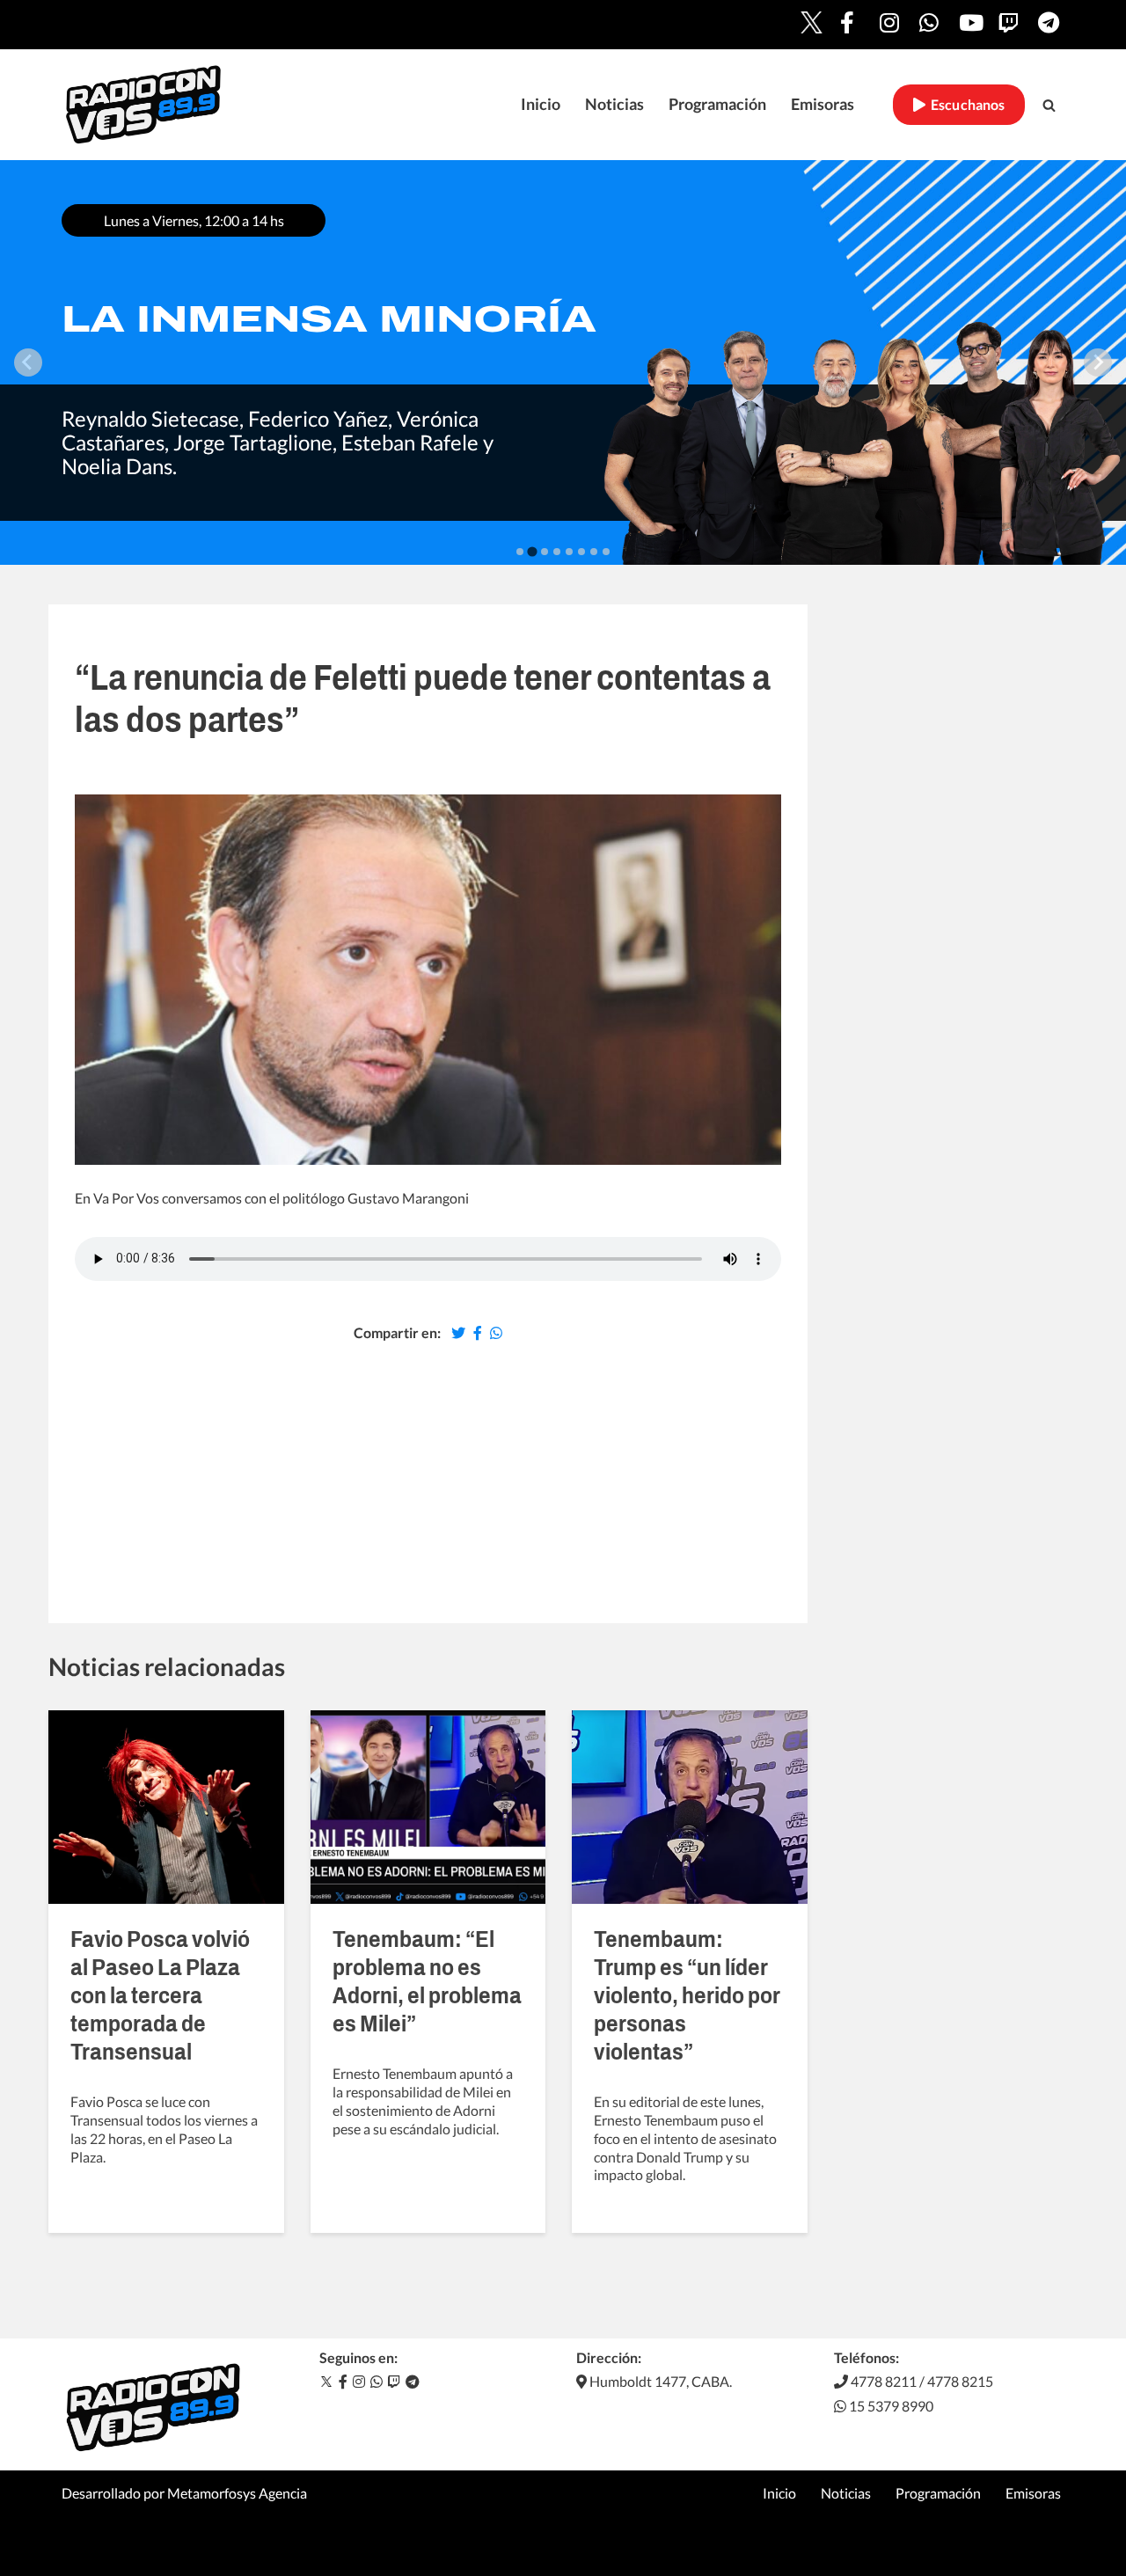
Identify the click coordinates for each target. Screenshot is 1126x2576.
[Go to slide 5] (569, 552)
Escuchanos (965, 105)
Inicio (541, 104)
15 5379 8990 (890, 2406)
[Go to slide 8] (606, 552)
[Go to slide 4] (557, 552)
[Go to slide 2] (532, 551)
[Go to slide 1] (520, 552)
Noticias (614, 104)
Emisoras (823, 104)
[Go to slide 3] (545, 552)
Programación (717, 104)
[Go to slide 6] (581, 552)
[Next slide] (1098, 362)
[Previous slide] (28, 362)
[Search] (1049, 105)
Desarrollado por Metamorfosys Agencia (184, 2493)
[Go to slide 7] (594, 552)
